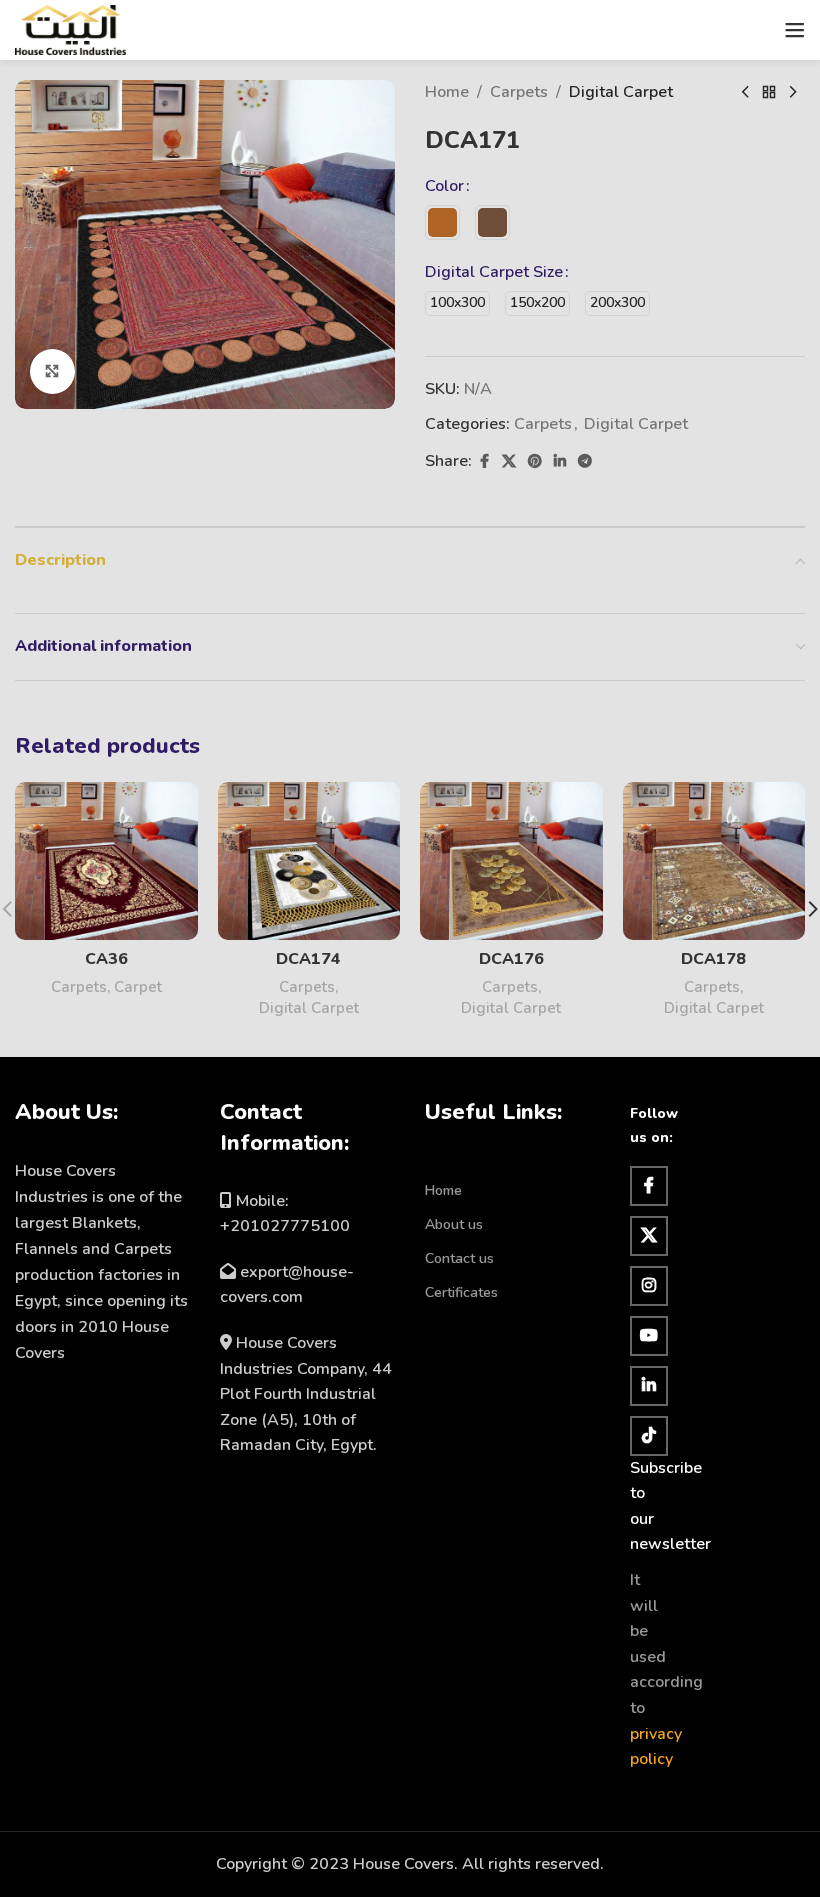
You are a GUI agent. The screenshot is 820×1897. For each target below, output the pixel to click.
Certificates (461, 1292)
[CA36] (106, 861)
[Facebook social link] (484, 462)
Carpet (138, 987)
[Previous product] (745, 93)
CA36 (106, 959)
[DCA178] (714, 861)
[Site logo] (70, 29)
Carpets (519, 92)
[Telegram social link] (585, 462)
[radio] (442, 222)
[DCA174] (309, 861)
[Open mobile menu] (795, 30)
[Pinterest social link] (535, 462)
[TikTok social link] (649, 1436)
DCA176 (511, 959)
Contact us (459, 1258)
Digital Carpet (621, 92)
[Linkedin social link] (560, 462)
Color (444, 186)
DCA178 (713, 959)
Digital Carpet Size (494, 272)
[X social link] (509, 462)
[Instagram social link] (649, 1286)
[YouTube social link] (649, 1336)
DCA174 (308, 959)
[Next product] (793, 93)
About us (454, 1224)
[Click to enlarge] (52, 371)
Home (447, 92)
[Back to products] (769, 93)
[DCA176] (511, 861)
